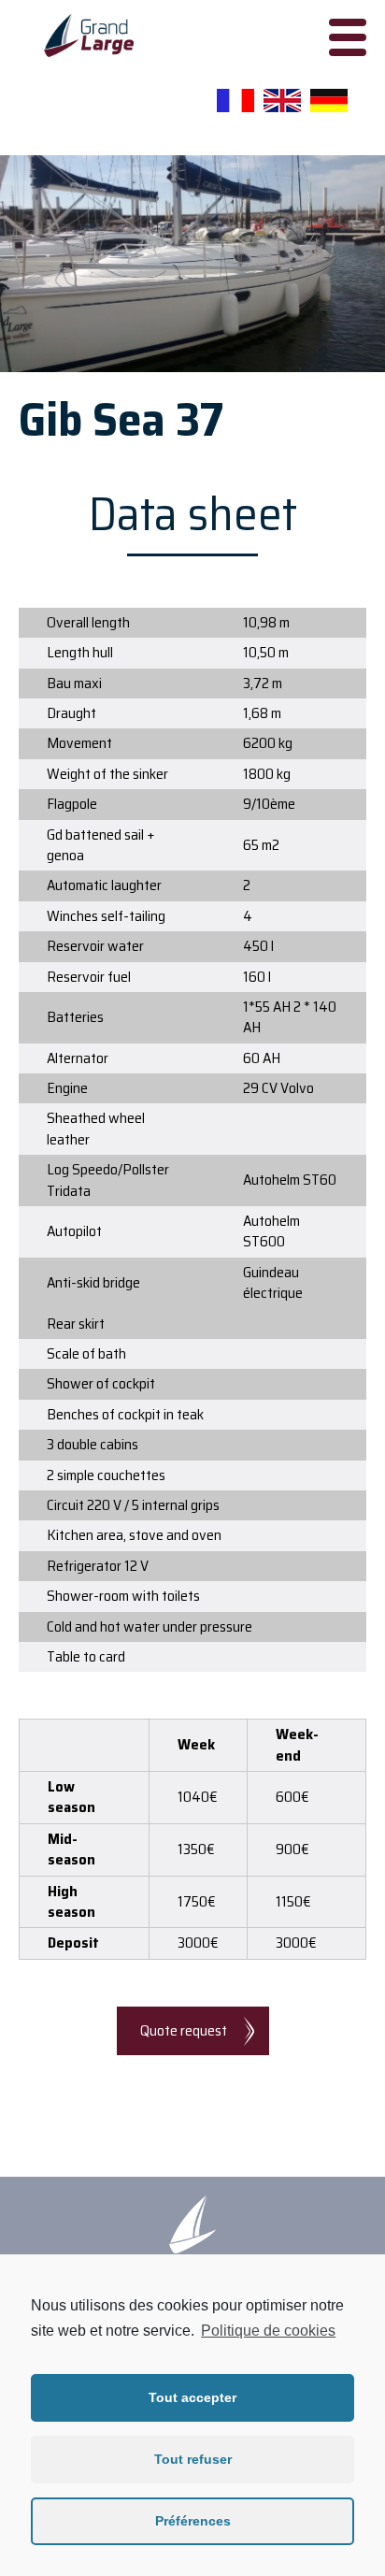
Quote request (184, 2030)
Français (235, 101)
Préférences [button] (193, 2521)
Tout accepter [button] (192, 2397)
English (282, 101)
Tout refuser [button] (193, 2459)
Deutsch (329, 101)
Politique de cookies (268, 2331)
